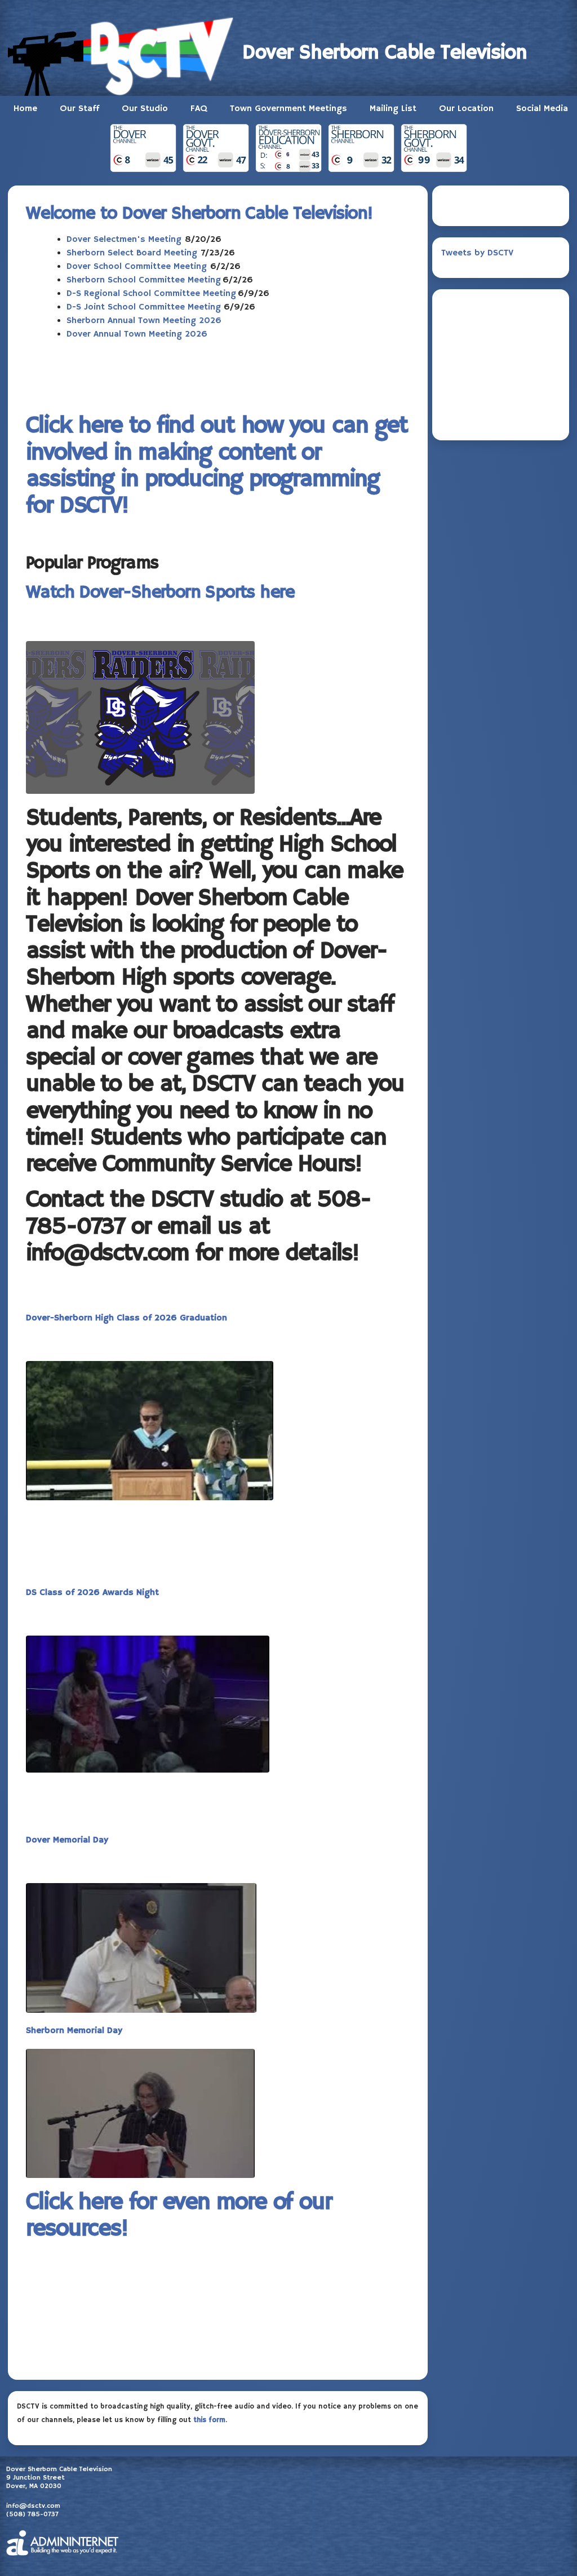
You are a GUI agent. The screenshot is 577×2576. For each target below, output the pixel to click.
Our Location (466, 109)
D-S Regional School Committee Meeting (151, 294)
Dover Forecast (501, 417)
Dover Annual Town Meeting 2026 (137, 334)
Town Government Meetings (288, 109)
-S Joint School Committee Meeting (148, 307)
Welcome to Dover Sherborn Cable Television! (199, 214)
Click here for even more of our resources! (179, 2216)
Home (25, 109)
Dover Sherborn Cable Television (385, 53)
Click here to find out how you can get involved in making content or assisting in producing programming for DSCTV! (217, 466)
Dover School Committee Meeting (137, 267)
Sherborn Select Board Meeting (132, 253)
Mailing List (393, 109)
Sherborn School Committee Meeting (144, 280)
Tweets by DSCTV (477, 253)
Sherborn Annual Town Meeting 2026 (144, 321)
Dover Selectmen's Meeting (124, 240)
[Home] (125, 54)
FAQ (199, 109)
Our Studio (145, 109)
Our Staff (79, 109)
